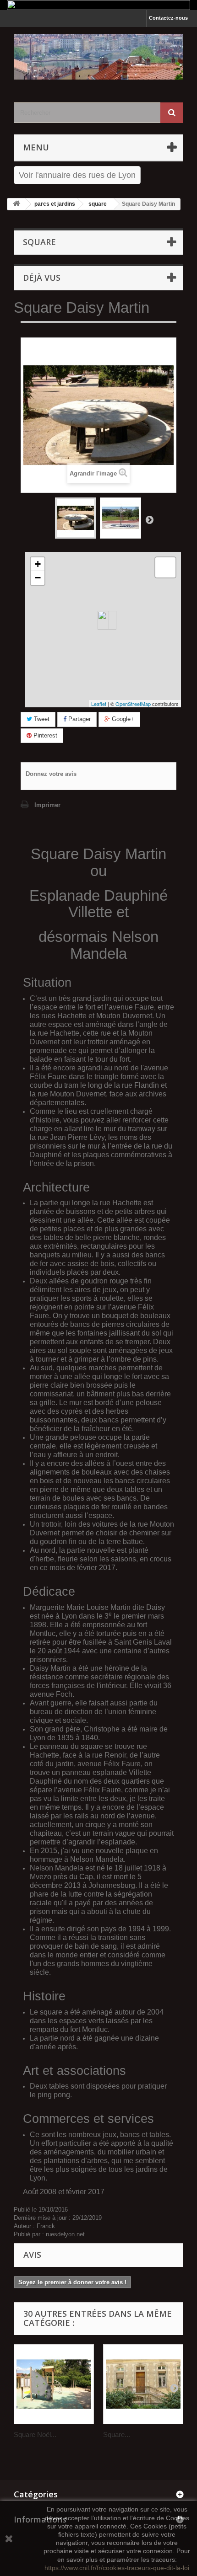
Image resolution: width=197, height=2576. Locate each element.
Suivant (149, 519)
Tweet (41, 719)
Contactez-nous (168, 18)
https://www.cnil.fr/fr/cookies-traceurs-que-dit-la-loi (117, 2568)
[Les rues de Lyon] (98, 57)
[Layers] (165, 567)
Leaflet (99, 704)
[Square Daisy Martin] (76, 518)
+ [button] (38, 564)
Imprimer (47, 805)
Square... (117, 2434)
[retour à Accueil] (16, 204)
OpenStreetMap (133, 704)
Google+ (122, 719)
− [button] (38, 578)
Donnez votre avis (51, 774)
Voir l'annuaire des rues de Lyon (77, 175)
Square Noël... (35, 2434)
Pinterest (44, 735)
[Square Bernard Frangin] (143, 2384)
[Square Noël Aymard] (54, 2384)
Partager (79, 719)
